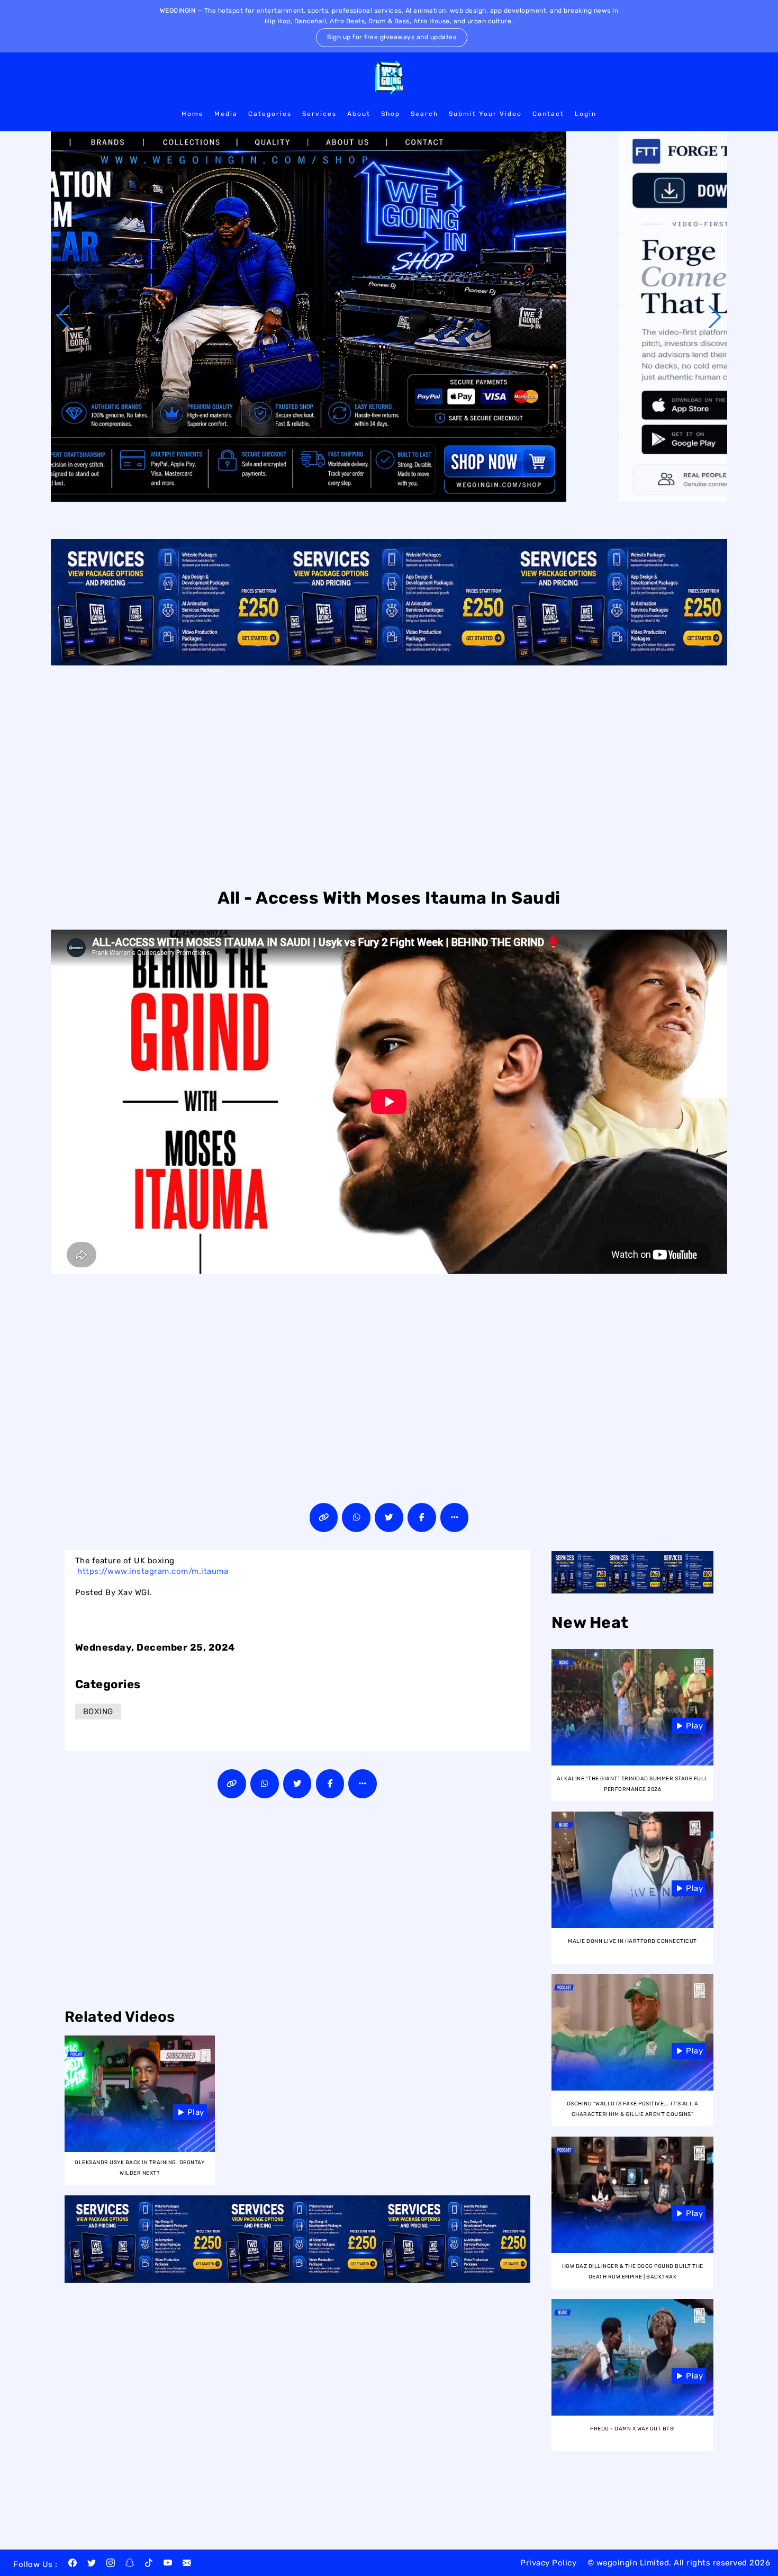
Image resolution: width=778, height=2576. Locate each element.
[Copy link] (324, 1517)
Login (586, 114)
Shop (391, 114)
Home (193, 114)
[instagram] (111, 2564)
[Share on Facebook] (422, 1517)
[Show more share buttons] (455, 1517)
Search (424, 114)
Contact (548, 114)
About (359, 114)
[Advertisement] (389, 775)
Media (226, 114)
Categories (270, 114)
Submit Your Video (485, 114)
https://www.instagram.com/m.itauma (153, 1571)
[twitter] (92, 2564)
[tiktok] (149, 2564)
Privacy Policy (548, 2563)
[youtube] (168, 2564)
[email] (187, 2564)
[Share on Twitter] (389, 1517)
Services (319, 114)
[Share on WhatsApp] (356, 1517)
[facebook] (73, 2564)
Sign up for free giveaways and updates (392, 37)
